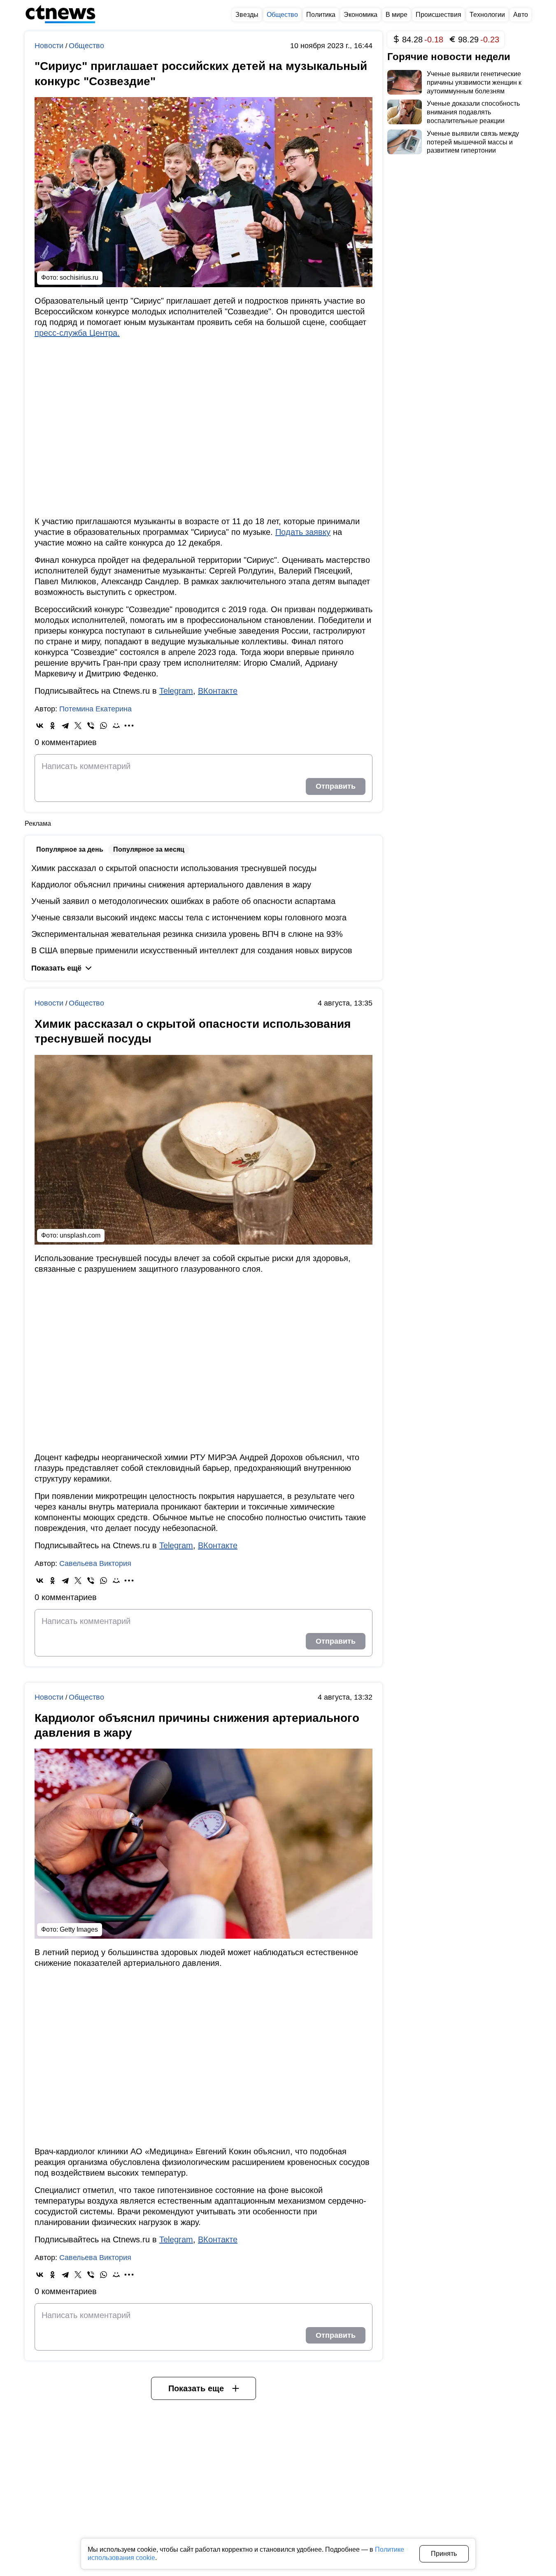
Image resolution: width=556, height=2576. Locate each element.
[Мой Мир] (116, 726)
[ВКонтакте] (40, 726)
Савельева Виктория (95, 1563)
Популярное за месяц (149, 849)
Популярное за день (70, 849)
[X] (78, 726)
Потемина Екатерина (95, 709)
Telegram (176, 691)
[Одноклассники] (52, 726)
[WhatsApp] (104, 726)
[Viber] (91, 726)
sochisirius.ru (79, 278)
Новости (50, 46)
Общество (86, 46)
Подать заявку (303, 532)
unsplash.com (80, 1235)
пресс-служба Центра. (77, 333)
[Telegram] (65, 726)
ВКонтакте (218, 691)
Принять (444, 2554)
